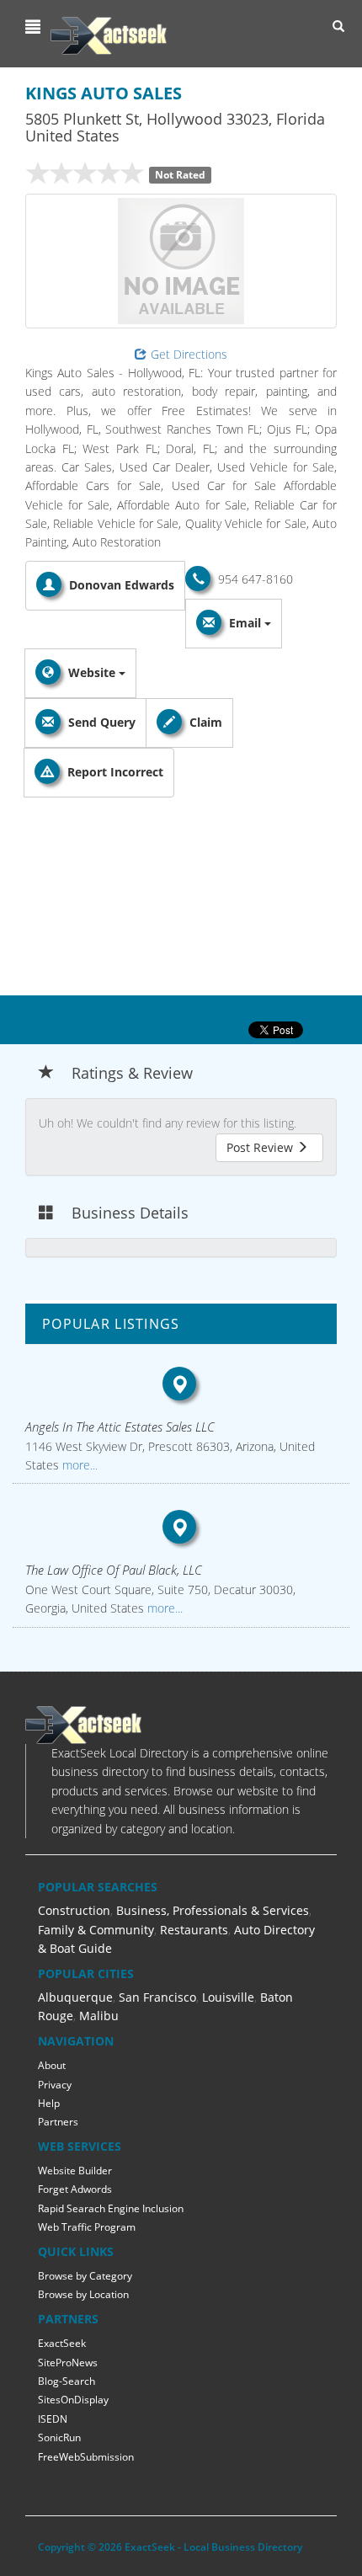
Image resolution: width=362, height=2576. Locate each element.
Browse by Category (85, 2276)
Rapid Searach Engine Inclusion (111, 2208)
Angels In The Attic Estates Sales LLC (120, 1427)
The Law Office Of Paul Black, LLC (114, 1570)
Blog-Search (67, 2381)
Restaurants (194, 1930)
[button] (35, 27)
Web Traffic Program (87, 2227)
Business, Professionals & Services (213, 1910)
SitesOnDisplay (73, 2400)
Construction (74, 1910)
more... (78, 1465)
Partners (58, 2122)
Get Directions (189, 354)
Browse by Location (83, 2294)
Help (49, 2103)
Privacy (55, 2085)
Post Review (261, 1147)
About (52, 2065)
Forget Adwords (75, 2189)
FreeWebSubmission (86, 2457)
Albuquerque (75, 1997)
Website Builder (75, 2171)
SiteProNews (68, 2363)
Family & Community (96, 1930)
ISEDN (53, 2419)
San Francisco (157, 1997)
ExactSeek (62, 2343)
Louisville (228, 1997)
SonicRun (59, 2437)
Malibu (99, 2016)
